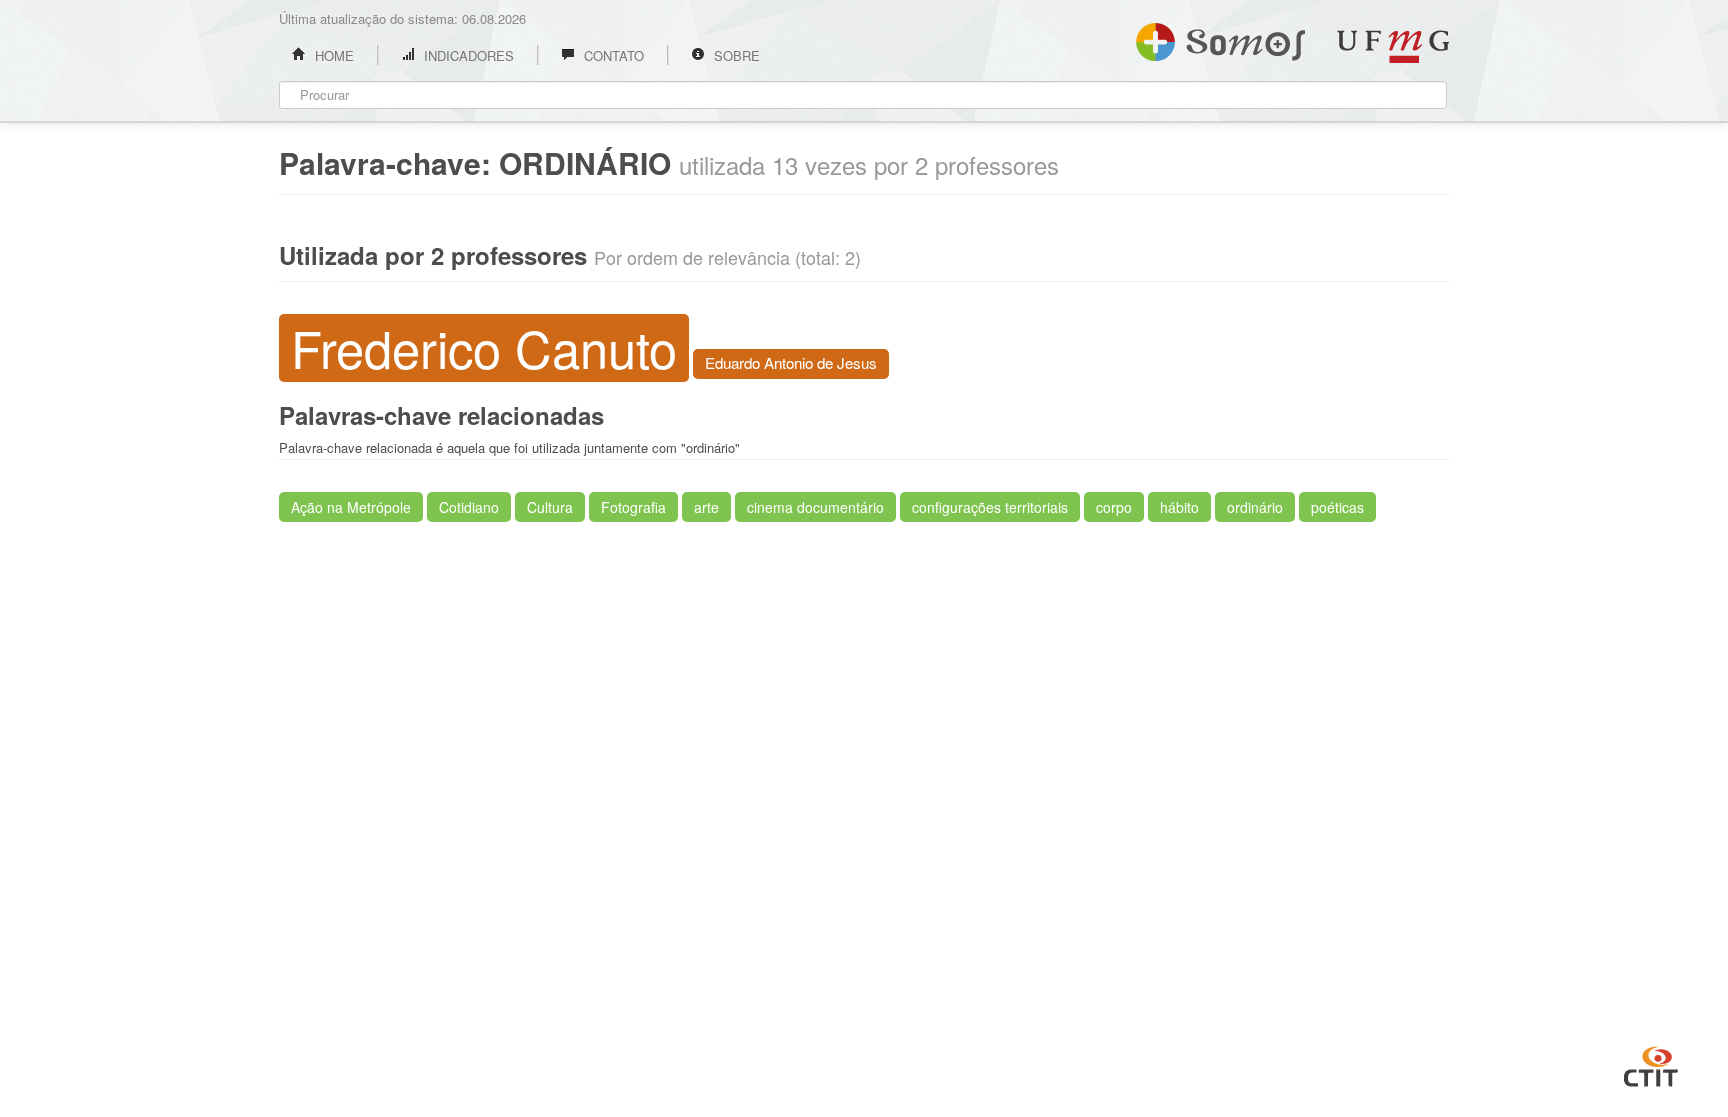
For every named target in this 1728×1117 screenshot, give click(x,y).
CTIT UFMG (1651, 1064)
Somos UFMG (1220, 38)
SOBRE (735, 55)
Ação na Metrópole (351, 507)
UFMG (1393, 46)
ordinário (1255, 507)
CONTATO (612, 55)
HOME (332, 55)
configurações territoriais (990, 507)
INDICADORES (467, 55)
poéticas (1337, 507)
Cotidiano (469, 507)
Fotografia (633, 507)
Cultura (550, 507)
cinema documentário (815, 507)
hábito (1179, 507)
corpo (1114, 507)
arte (706, 507)
